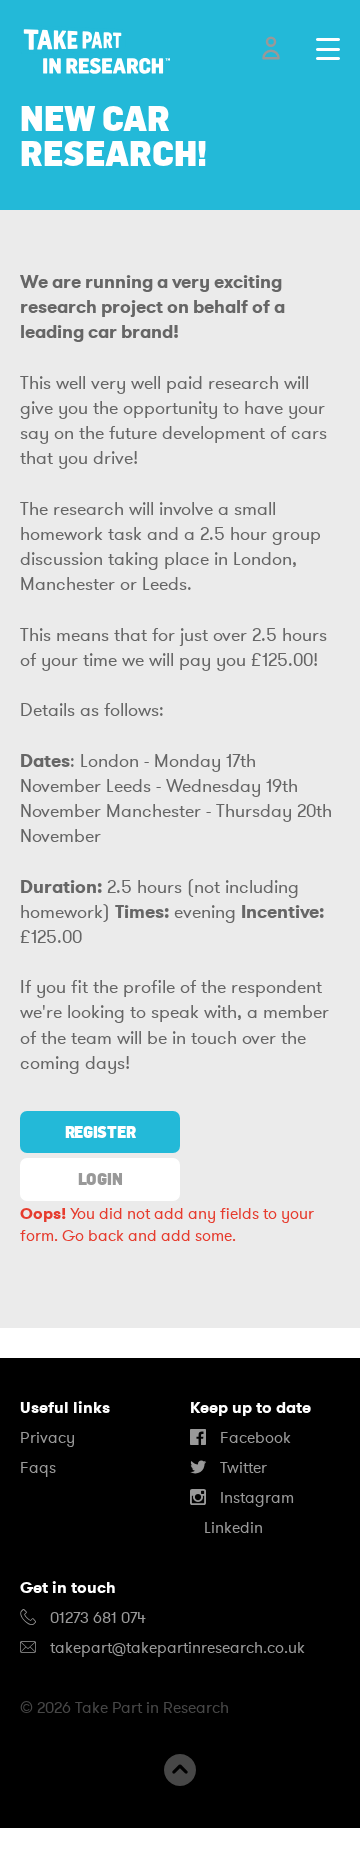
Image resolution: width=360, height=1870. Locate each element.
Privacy (47, 1438)
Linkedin (231, 1528)
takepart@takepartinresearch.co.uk (177, 1648)
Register (100, 1132)
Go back (93, 1236)
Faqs (38, 1468)
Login (100, 1179)
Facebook (253, 1438)
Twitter (241, 1468)
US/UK (79, 1849)
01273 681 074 (96, 1618)
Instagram (255, 1498)
